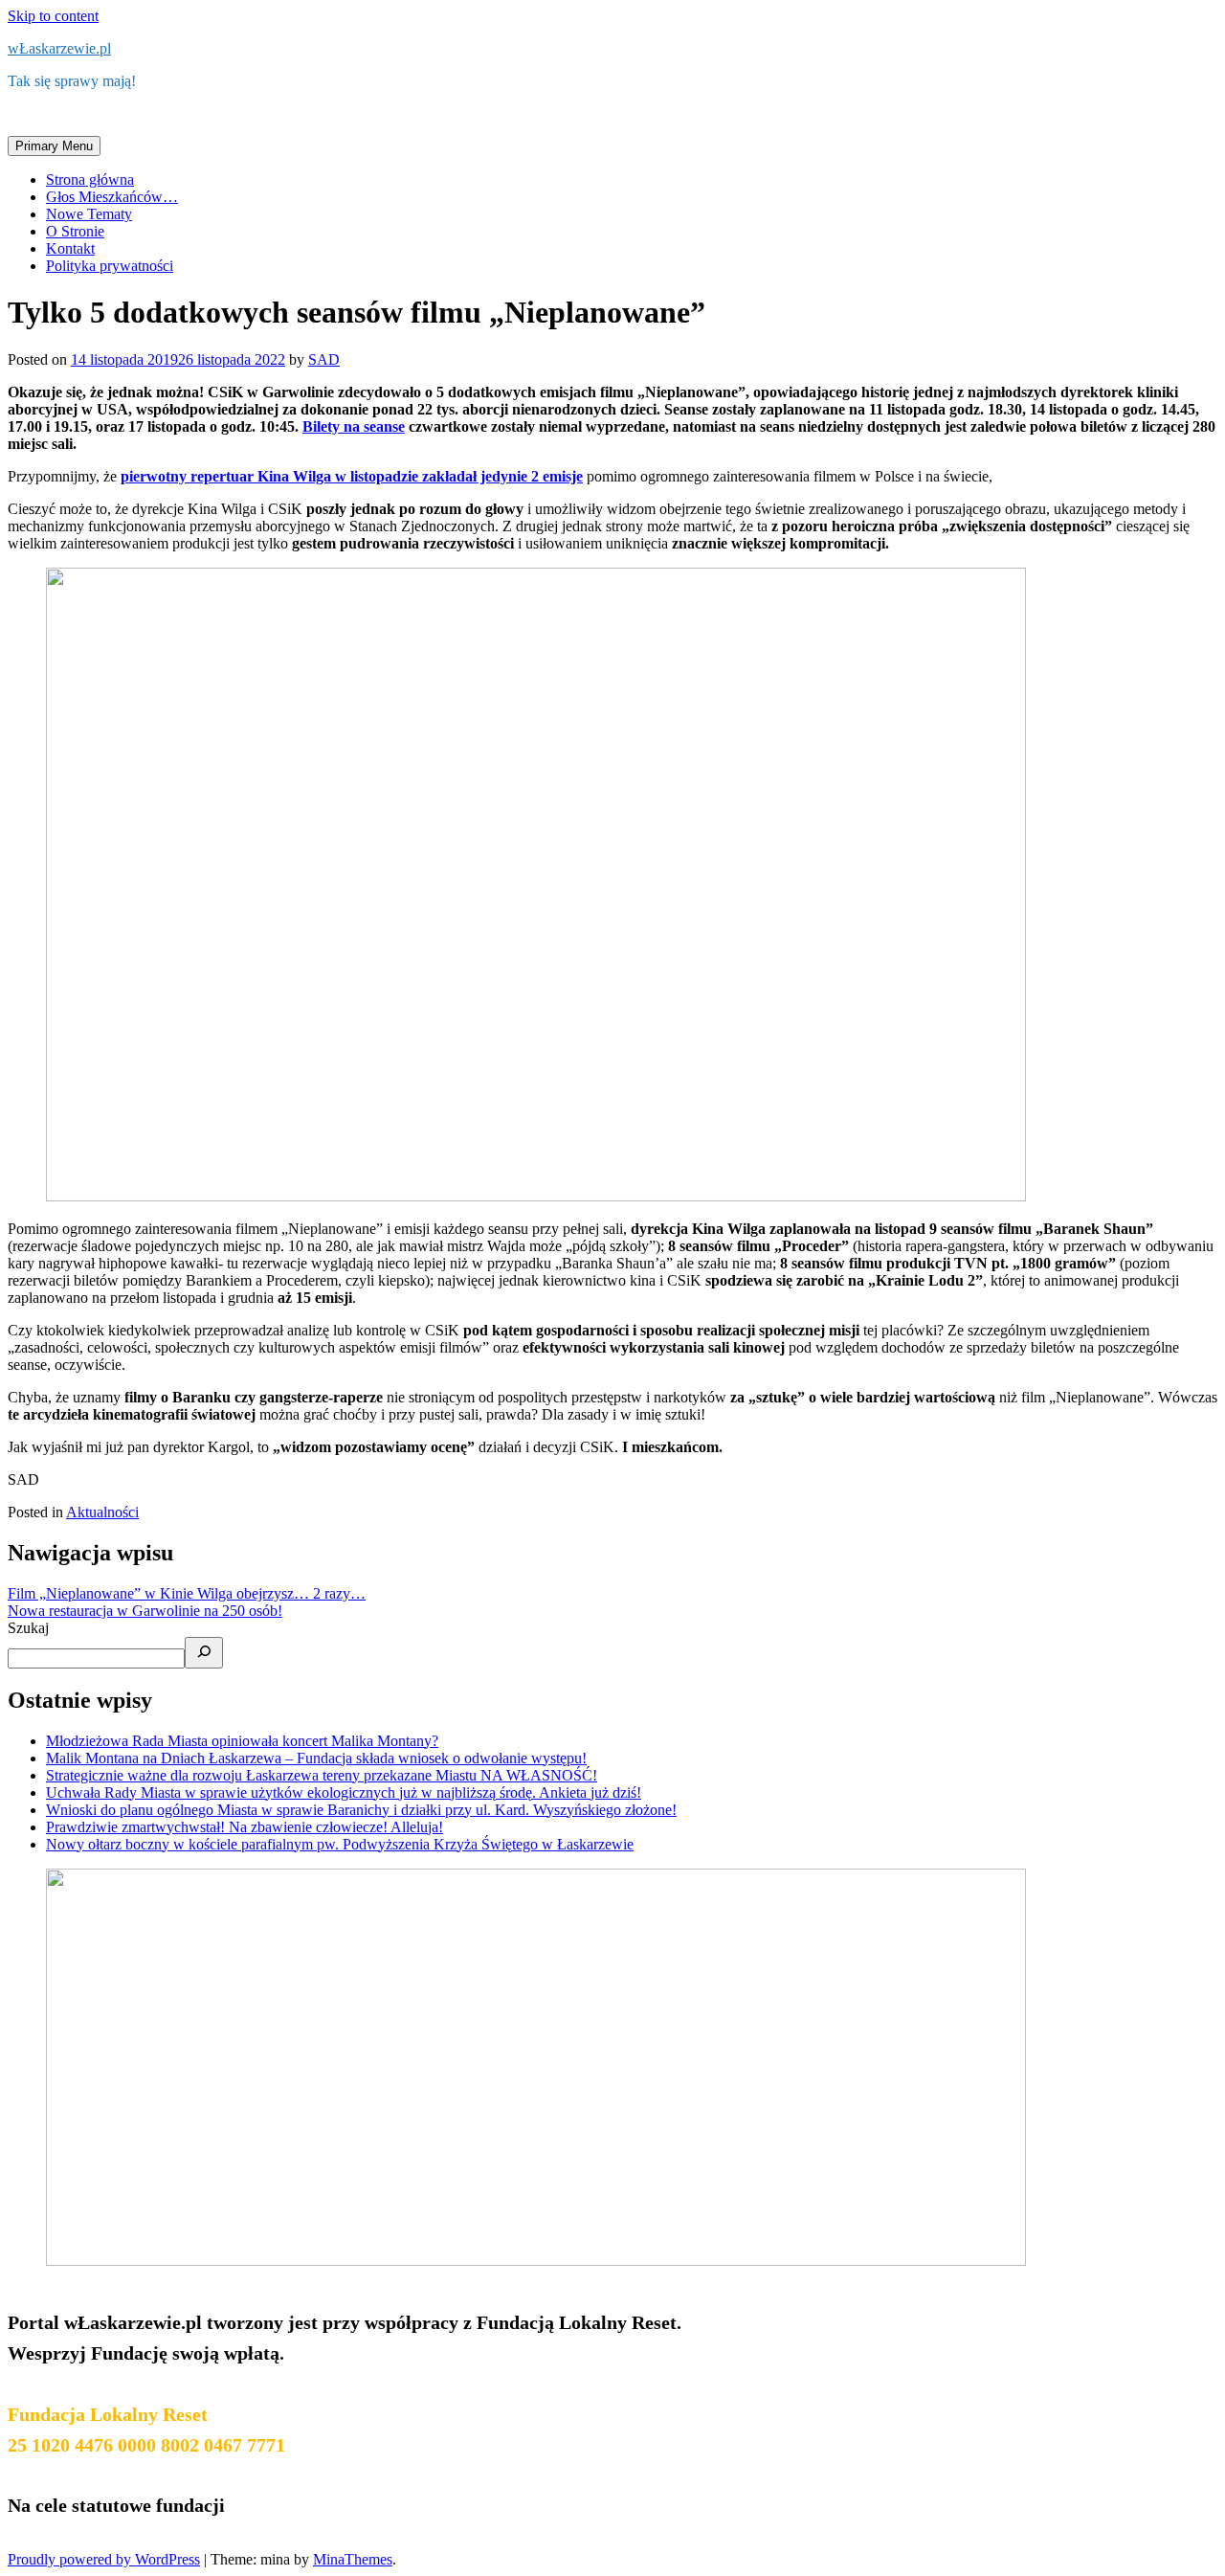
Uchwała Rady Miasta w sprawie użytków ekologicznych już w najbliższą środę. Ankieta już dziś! (344, 1792)
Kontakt (70, 248)
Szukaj (28, 1628)
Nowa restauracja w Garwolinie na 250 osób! (145, 1611)
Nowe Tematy (89, 214)
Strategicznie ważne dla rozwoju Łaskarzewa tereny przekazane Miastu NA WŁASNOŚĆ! (322, 1775)
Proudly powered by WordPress (104, 2559)
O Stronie (75, 231)
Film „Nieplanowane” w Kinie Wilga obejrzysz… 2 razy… (187, 1593)
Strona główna (90, 179)
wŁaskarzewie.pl (59, 48)
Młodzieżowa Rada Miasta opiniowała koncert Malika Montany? (242, 1741)
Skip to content (53, 16)
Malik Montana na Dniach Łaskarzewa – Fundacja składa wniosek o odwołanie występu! (316, 1758)
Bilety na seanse (354, 426)
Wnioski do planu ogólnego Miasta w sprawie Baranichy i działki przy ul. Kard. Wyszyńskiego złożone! (361, 1810)
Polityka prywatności (110, 266)
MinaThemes (353, 2559)
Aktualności (102, 1512)
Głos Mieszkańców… (112, 197)
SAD (324, 359)
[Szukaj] (204, 1653)
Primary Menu (54, 146)
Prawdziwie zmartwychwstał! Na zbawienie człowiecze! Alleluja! (245, 1827)
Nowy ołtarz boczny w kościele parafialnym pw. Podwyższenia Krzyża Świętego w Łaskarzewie (340, 1844)
